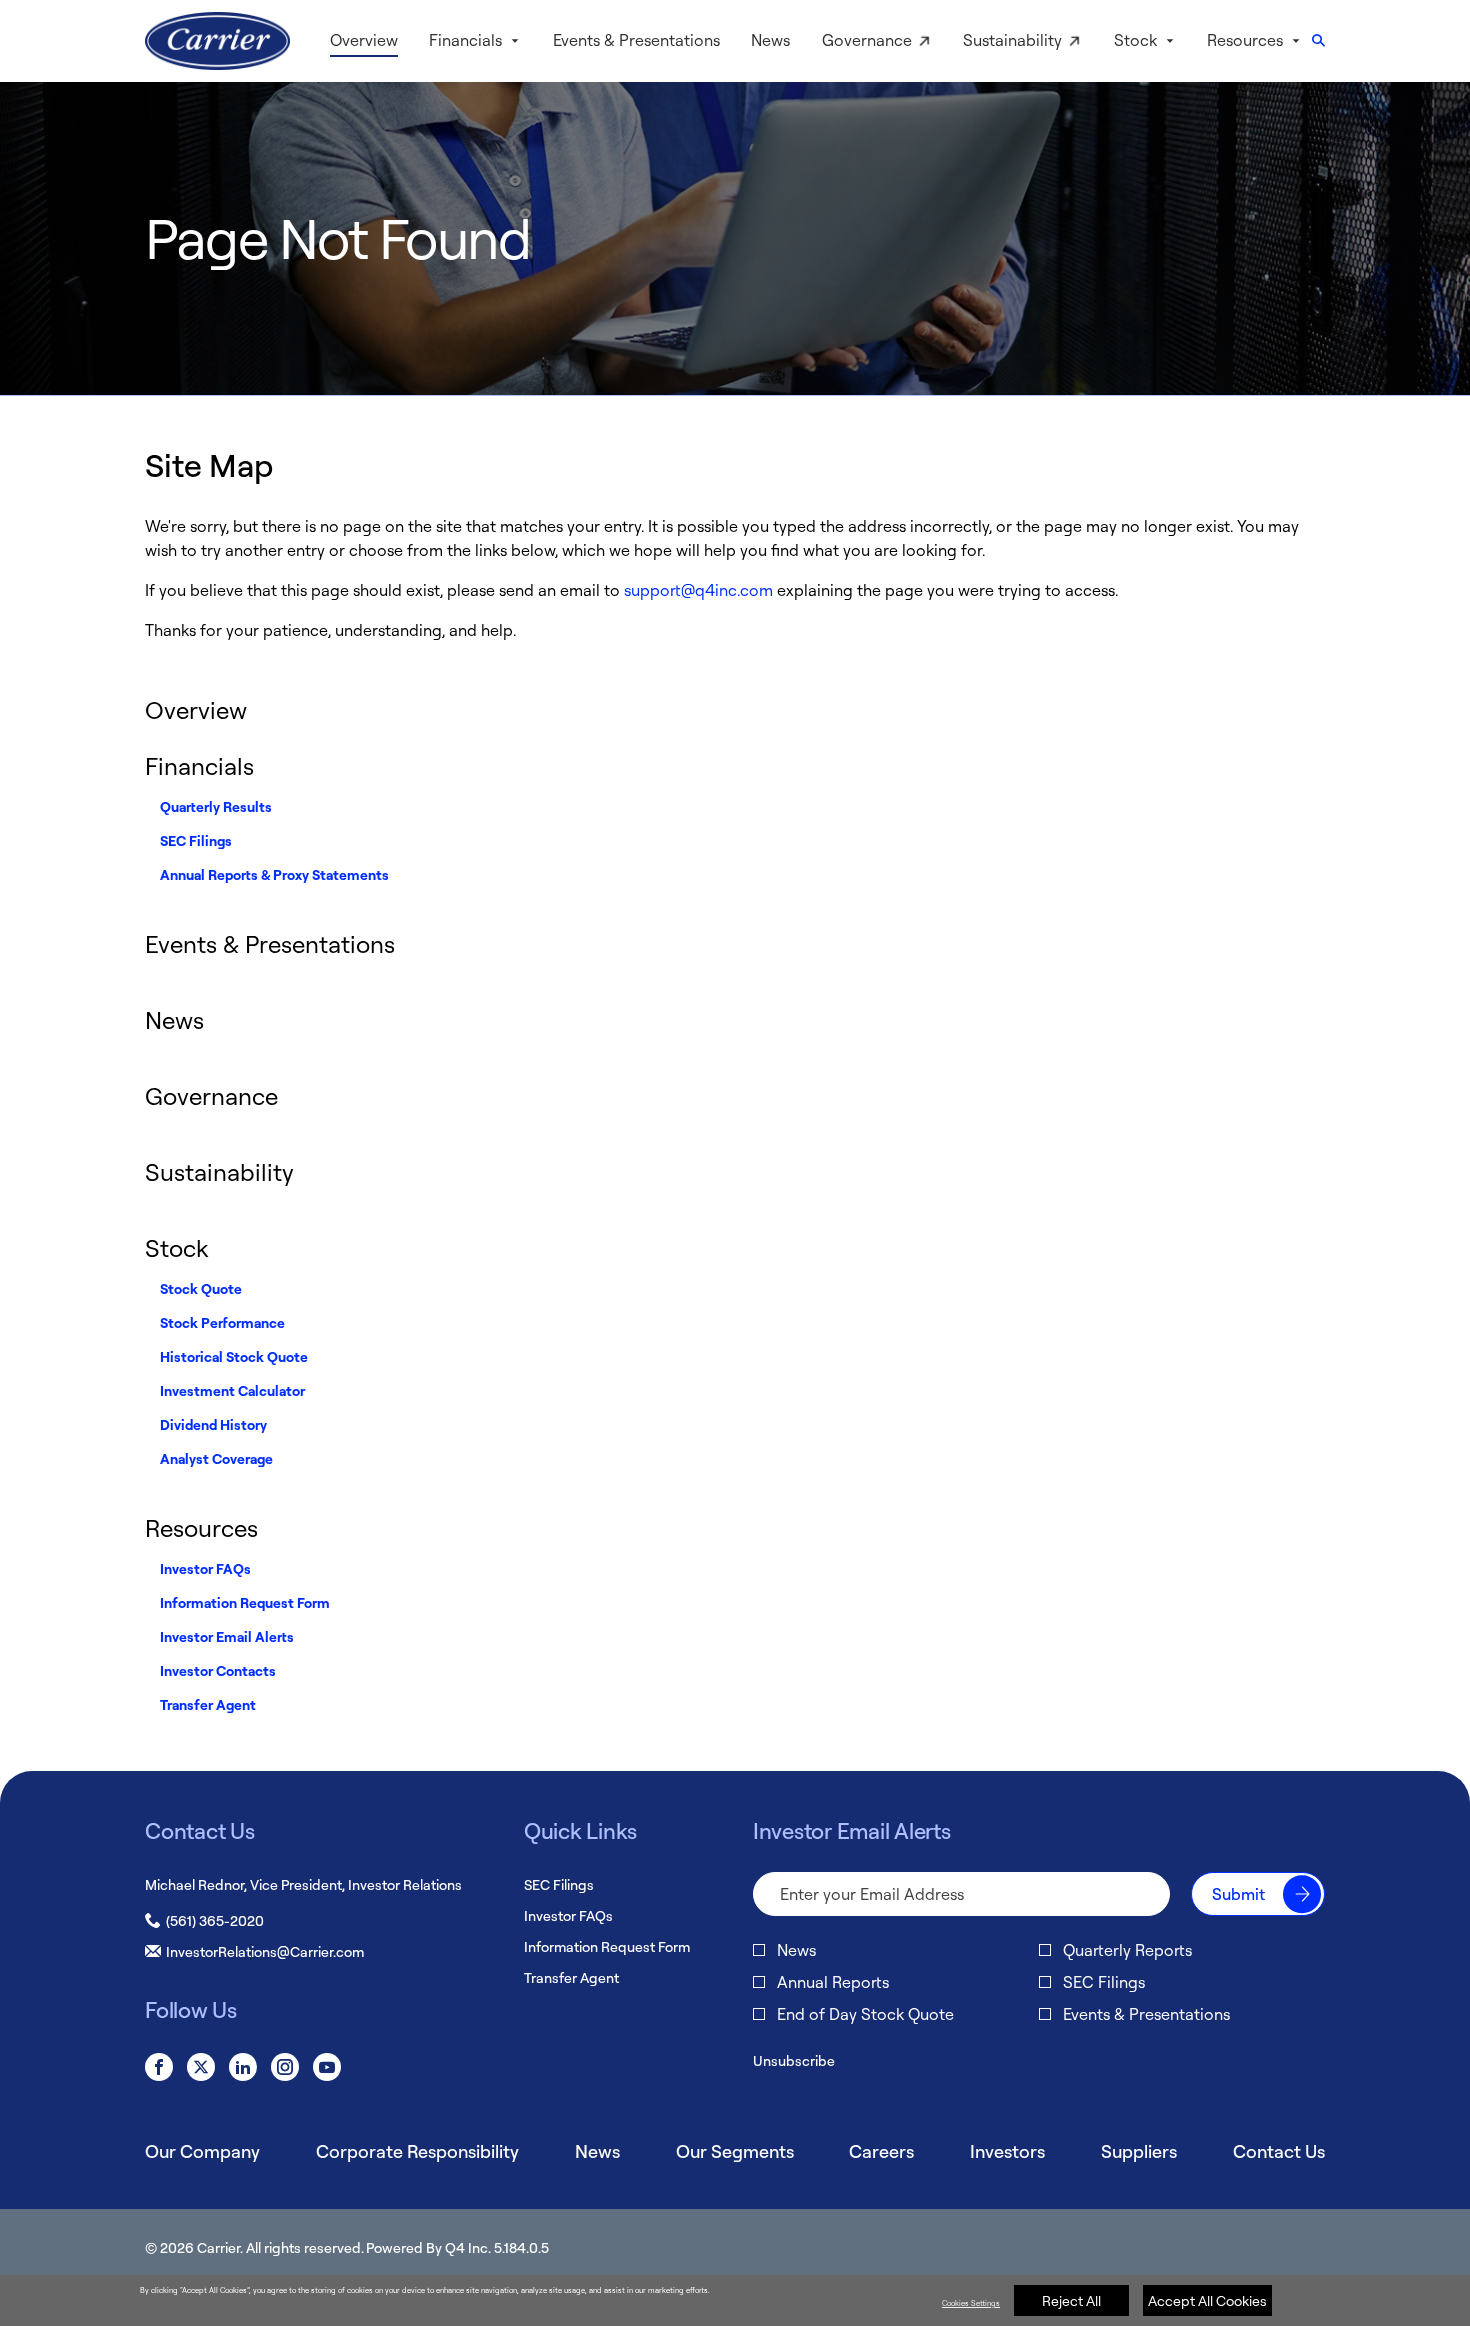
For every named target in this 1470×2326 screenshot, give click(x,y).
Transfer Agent (208, 1704)
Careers (881, 2151)
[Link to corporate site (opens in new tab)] (217, 41)
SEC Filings (196, 840)
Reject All (1071, 2300)
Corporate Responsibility (417, 2151)
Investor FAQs (205, 1568)
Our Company (202, 2151)
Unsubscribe (794, 2060)
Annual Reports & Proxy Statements (274, 874)
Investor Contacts (218, 1670)
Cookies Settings (971, 2303)
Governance (211, 1096)
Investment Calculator (232, 1390)
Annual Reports (833, 1982)
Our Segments (735, 2151)
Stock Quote (201, 1288)
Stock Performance (222, 1322)
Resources (201, 1528)
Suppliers (1139, 2151)
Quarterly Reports (1127, 1950)
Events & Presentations (270, 944)
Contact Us (1279, 2151)
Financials (199, 766)
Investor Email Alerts (227, 1636)
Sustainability (219, 1172)
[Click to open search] (1318, 41)
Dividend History (213, 1424)
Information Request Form (245, 1602)
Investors (1007, 2151)
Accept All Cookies (1207, 2300)
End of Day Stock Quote (865, 2014)
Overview (196, 710)
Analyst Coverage (216, 1458)
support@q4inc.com (698, 590)
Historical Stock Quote (234, 1356)
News (174, 1020)
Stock (176, 1248)
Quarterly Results (216, 806)
